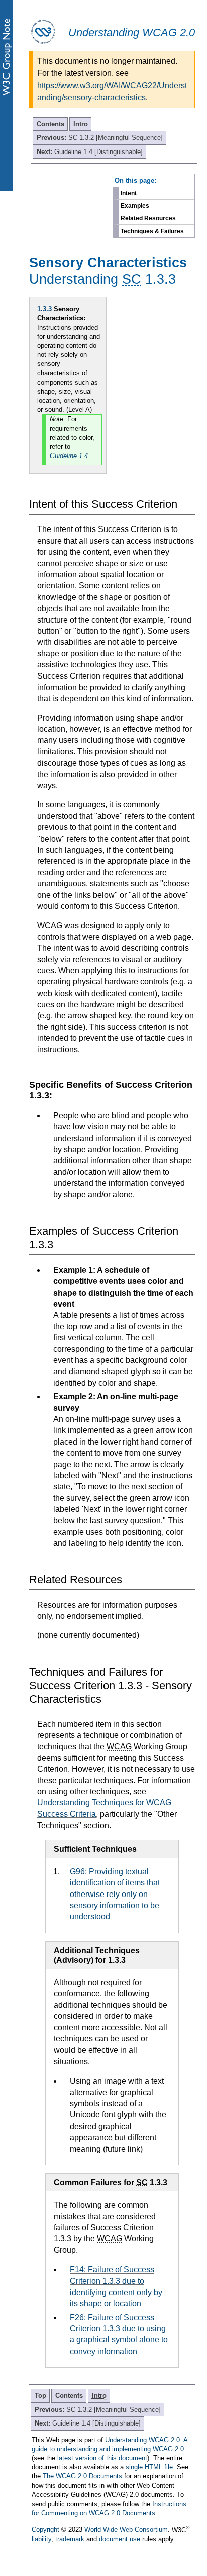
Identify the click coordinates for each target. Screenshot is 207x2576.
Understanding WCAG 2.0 (132, 32)
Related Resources (148, 218)
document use (120, 2539)
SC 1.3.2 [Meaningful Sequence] (100, 138)
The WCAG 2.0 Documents (82, 2476)
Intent (129, 193)
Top (40, 2396)
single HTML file (149, 2467)
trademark (70, 2539)
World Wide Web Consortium (126, 2530)
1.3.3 (44, 309)
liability (41, 2539)
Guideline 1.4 (69, 456)
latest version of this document (102, 2458)
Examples (135, 206)
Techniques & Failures (152, 231)
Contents (50, 124)
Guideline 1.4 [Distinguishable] (90, 152)
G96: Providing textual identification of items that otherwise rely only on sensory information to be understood (115, 1894)
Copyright (45, 2530)
